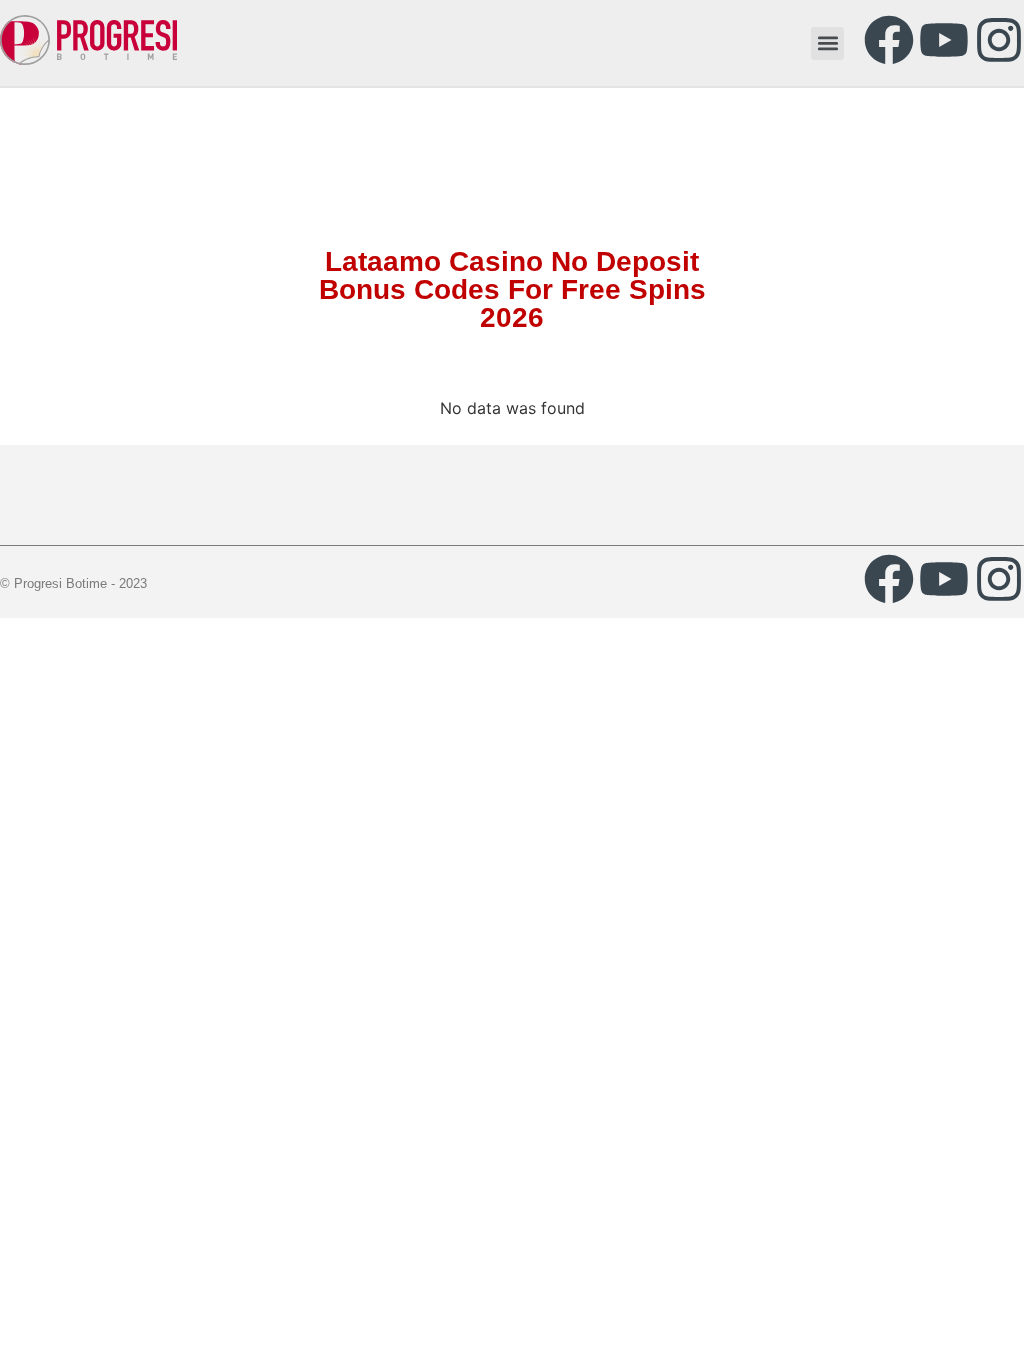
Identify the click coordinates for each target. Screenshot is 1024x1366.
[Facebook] (889, 40)
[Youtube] (944, 40)
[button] (827, 43)
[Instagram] (999, 40)
